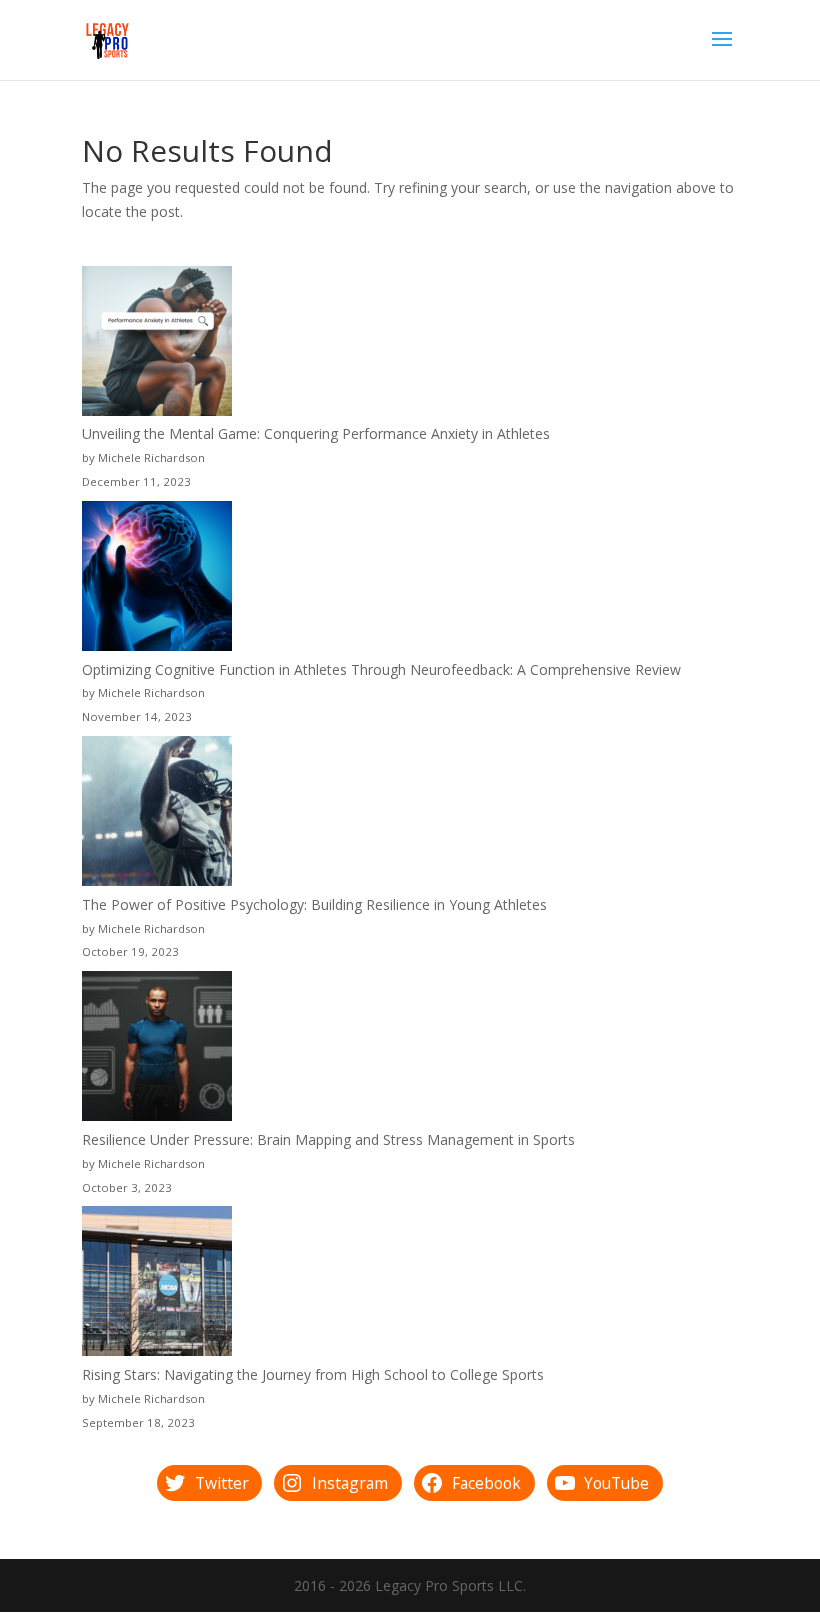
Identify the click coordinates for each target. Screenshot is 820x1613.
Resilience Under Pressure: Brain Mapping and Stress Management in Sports (328, 1139)
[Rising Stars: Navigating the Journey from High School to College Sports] (157, 1284)
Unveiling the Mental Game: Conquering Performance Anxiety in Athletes (316, 433)
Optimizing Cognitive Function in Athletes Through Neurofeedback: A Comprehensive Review (381, 669)
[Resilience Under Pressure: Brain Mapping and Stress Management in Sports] (157, 1049)
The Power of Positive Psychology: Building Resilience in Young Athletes (314, 904)
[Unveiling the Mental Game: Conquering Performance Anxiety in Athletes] (157, 344)
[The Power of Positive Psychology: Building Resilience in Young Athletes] (157, 814)
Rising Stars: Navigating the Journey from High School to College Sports (313, 1374)
